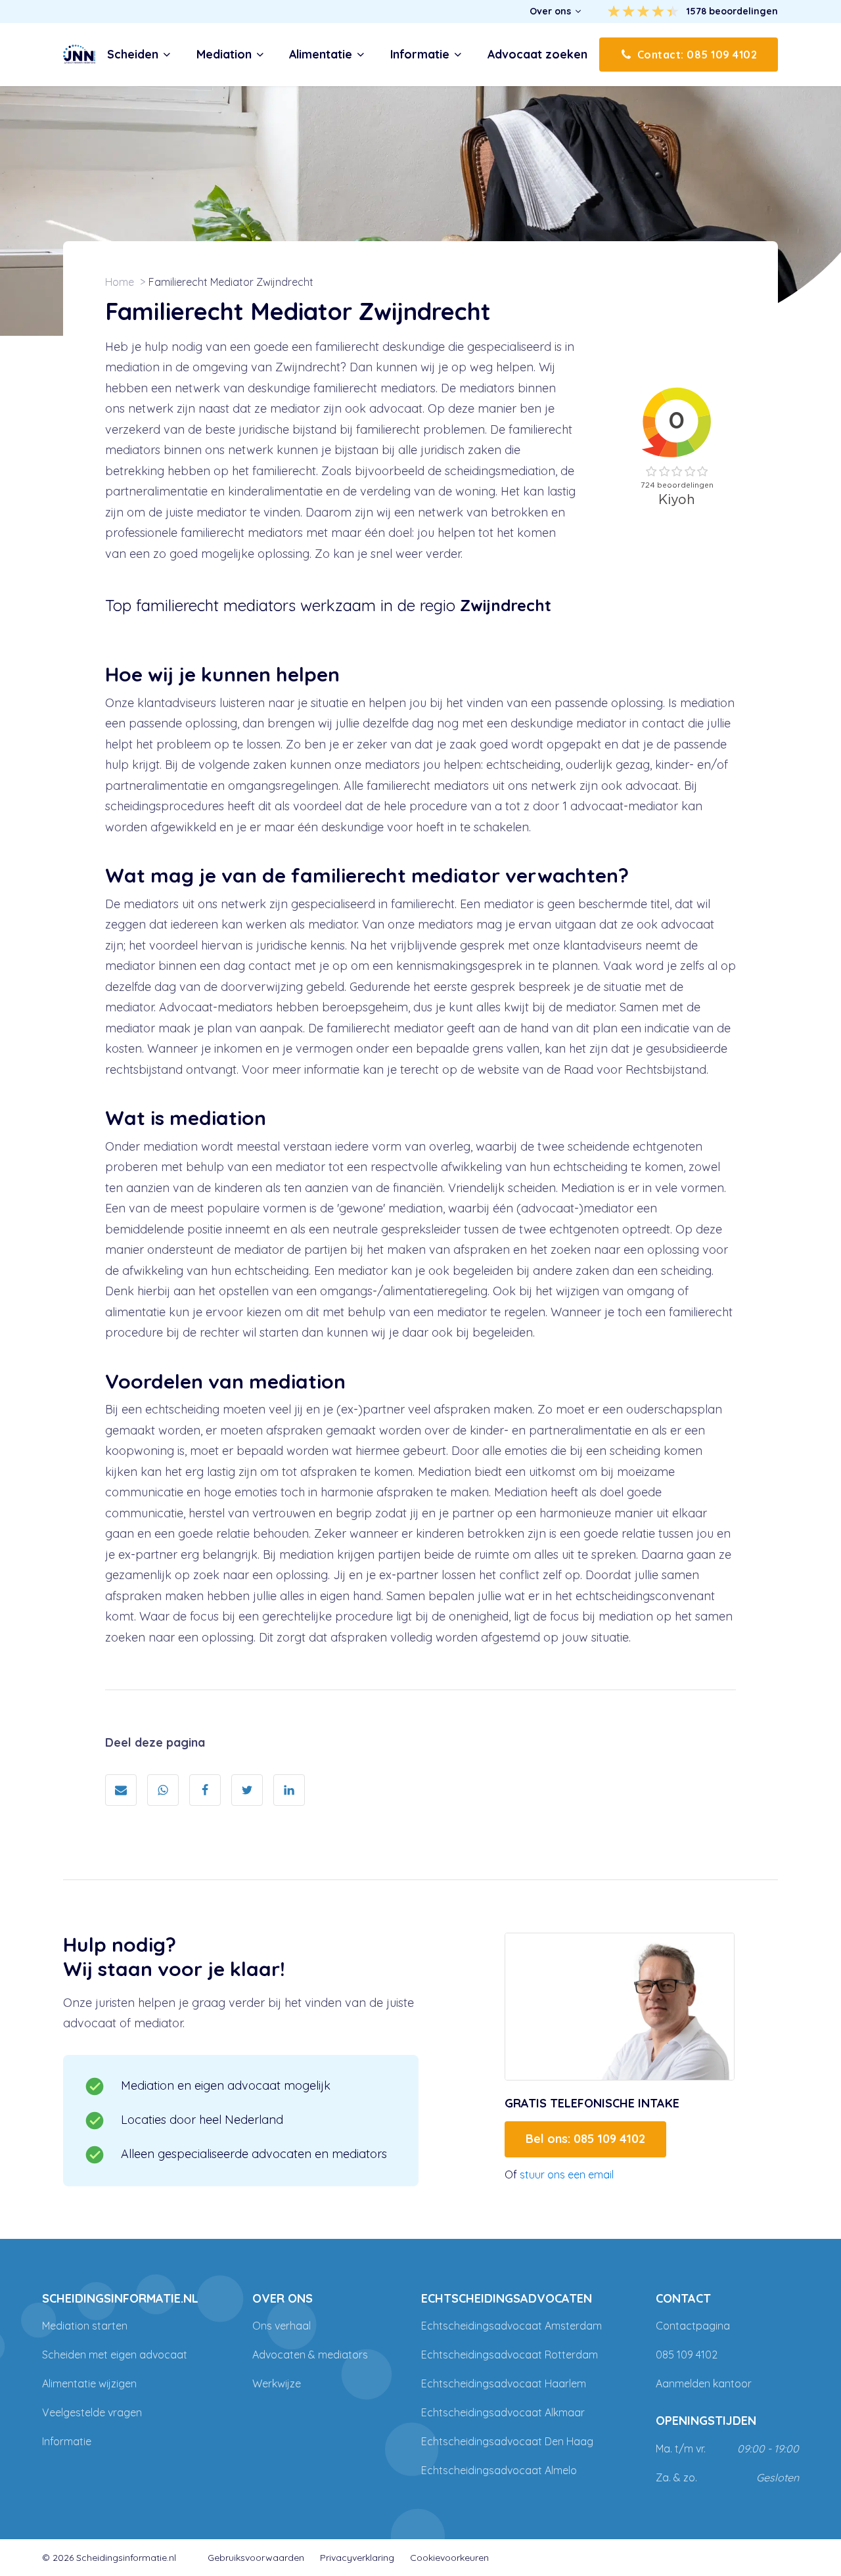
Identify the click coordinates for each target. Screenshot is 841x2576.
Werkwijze (277, 2383)
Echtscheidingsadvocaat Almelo (499, 2470)
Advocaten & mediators (310, 2355)
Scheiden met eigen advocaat (115, 2355)
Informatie (67, 2441)
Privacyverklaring (357, 2558)
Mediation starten (85, 2326)
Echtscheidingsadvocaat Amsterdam (511, 2326)
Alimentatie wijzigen (89, 2383)
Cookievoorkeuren (449, 2558)
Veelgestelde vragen (92, 2412)
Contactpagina (693, 2326)
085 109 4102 (687, 2355)
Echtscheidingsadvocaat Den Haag (507, 2441)
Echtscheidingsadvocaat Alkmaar (503, 2412)
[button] (556, 11)
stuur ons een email (567, 2174)
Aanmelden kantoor (704, 2383)
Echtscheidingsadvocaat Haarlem (504, 2383)
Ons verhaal (282, 2326)
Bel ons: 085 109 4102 (585, 2139)
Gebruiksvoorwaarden (256, 2558)
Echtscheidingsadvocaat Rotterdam (510, 2355)
